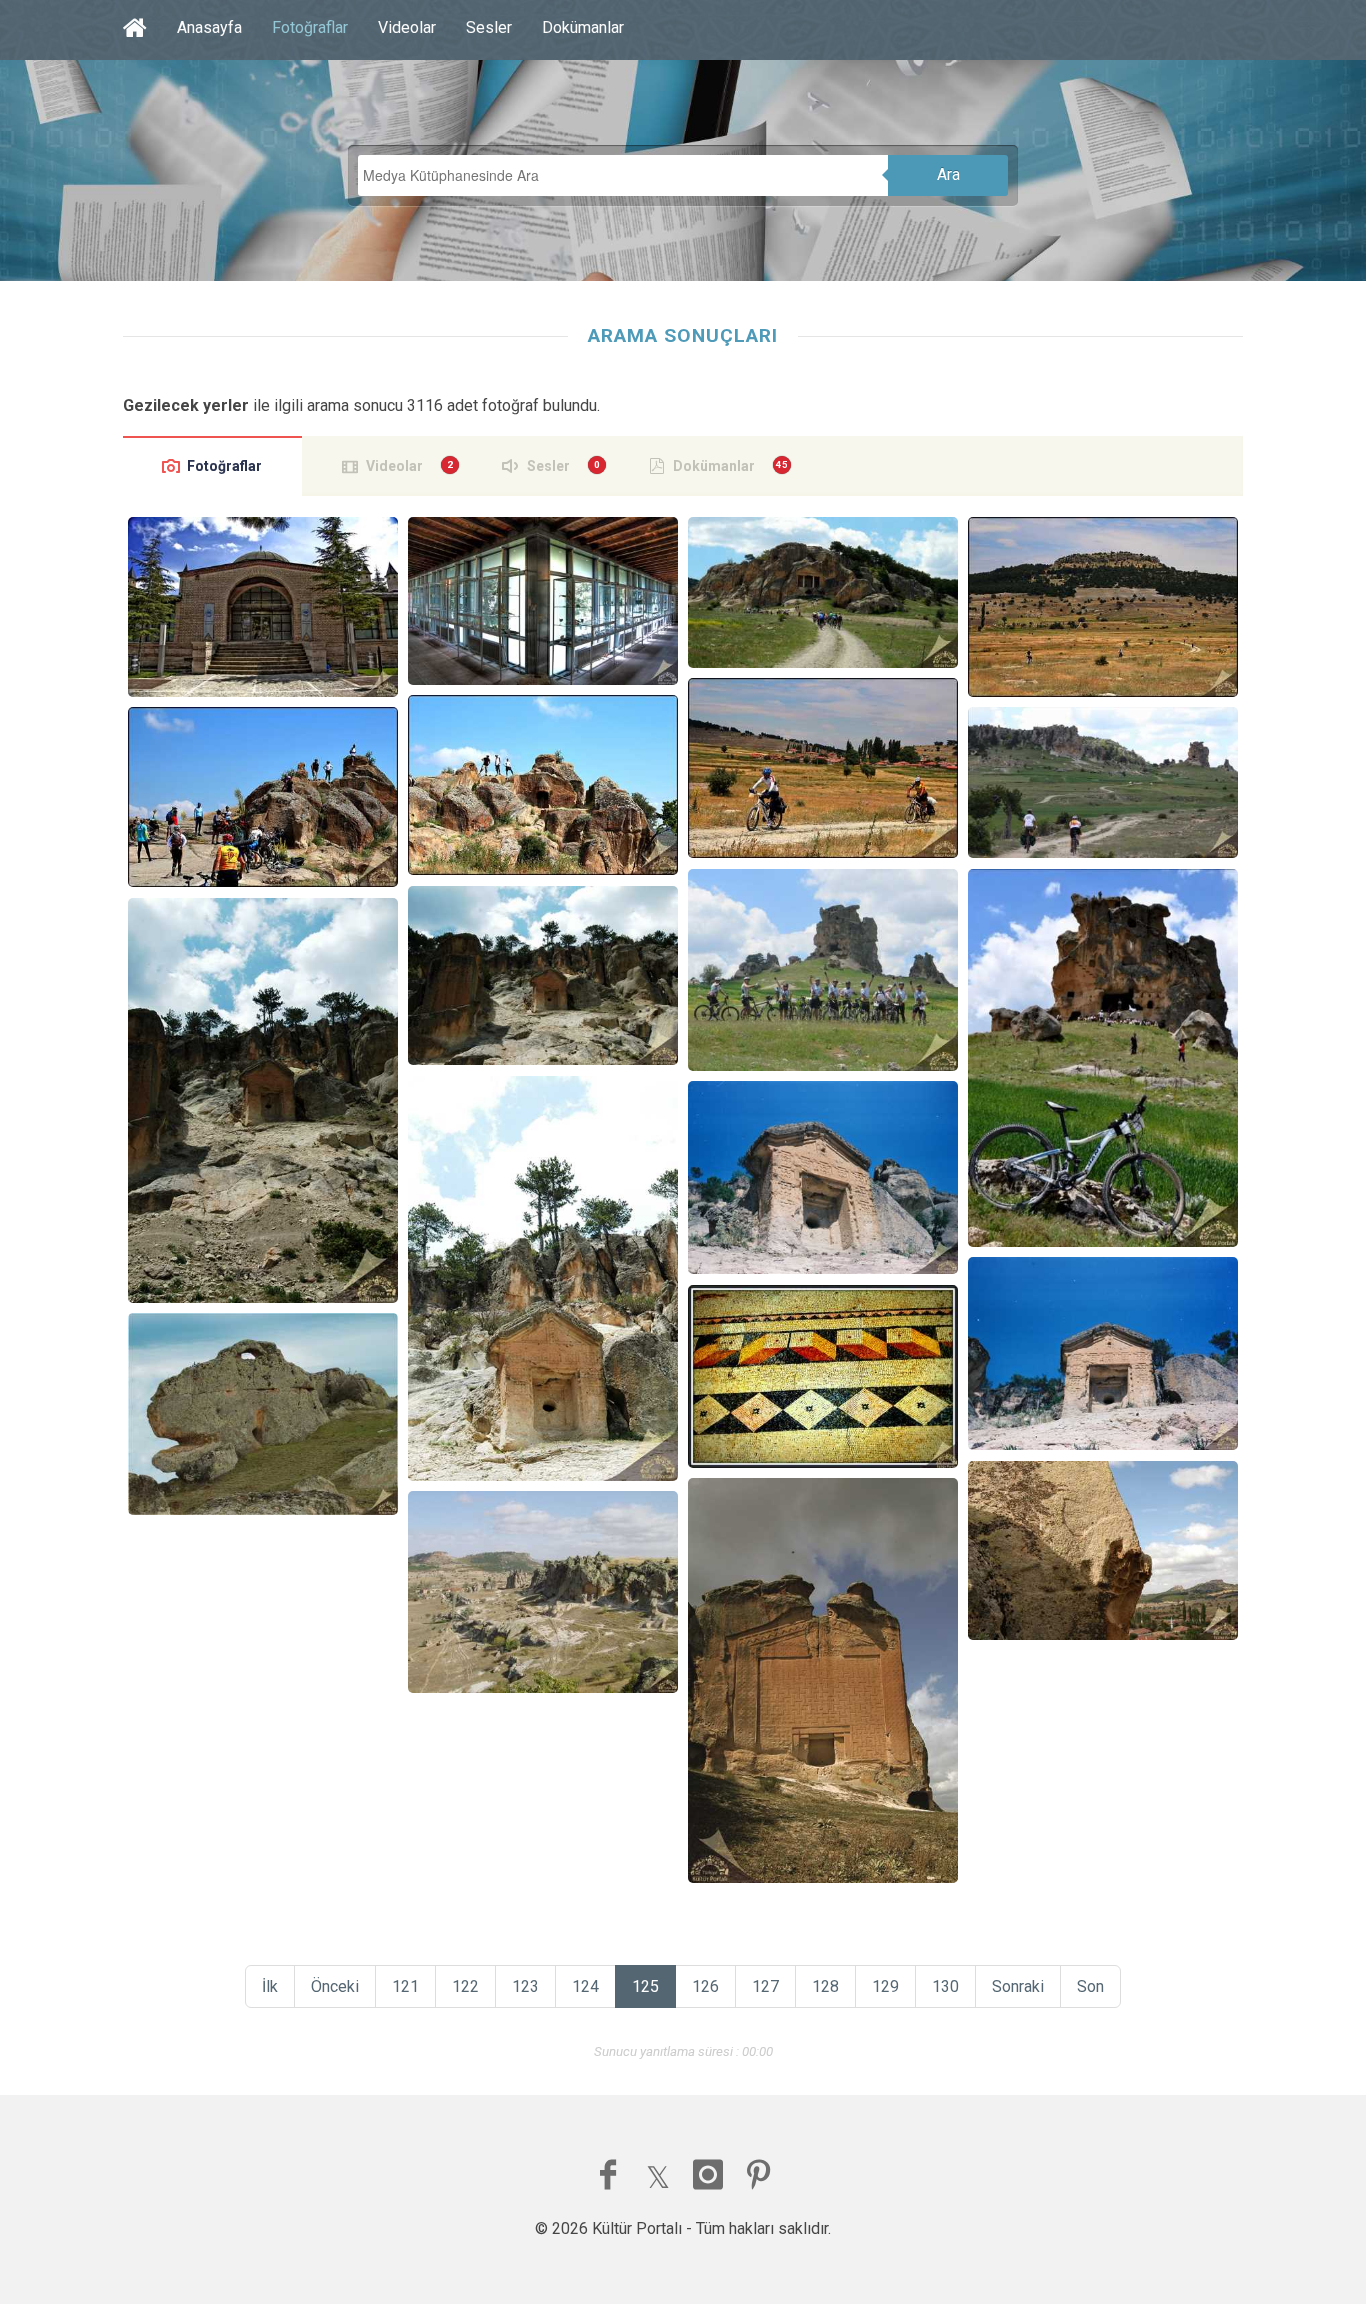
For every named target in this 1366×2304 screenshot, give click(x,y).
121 (405, 1986)
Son (1090, 1986)
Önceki (335, 1986)
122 (465, 1986)
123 (525, 1986)
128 (825, 1986)
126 (705, 1986)
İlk (270, 1986)
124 (585, 1986)
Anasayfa (209, 27)
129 (885, 1986)
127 (765, 1986)
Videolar (407, 27)
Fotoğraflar (310, 27)
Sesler (489, 27)
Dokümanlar (583, 27)
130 (945, 1986)
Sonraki (1018, 1986)
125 (645, 1986)
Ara (948, 174)
